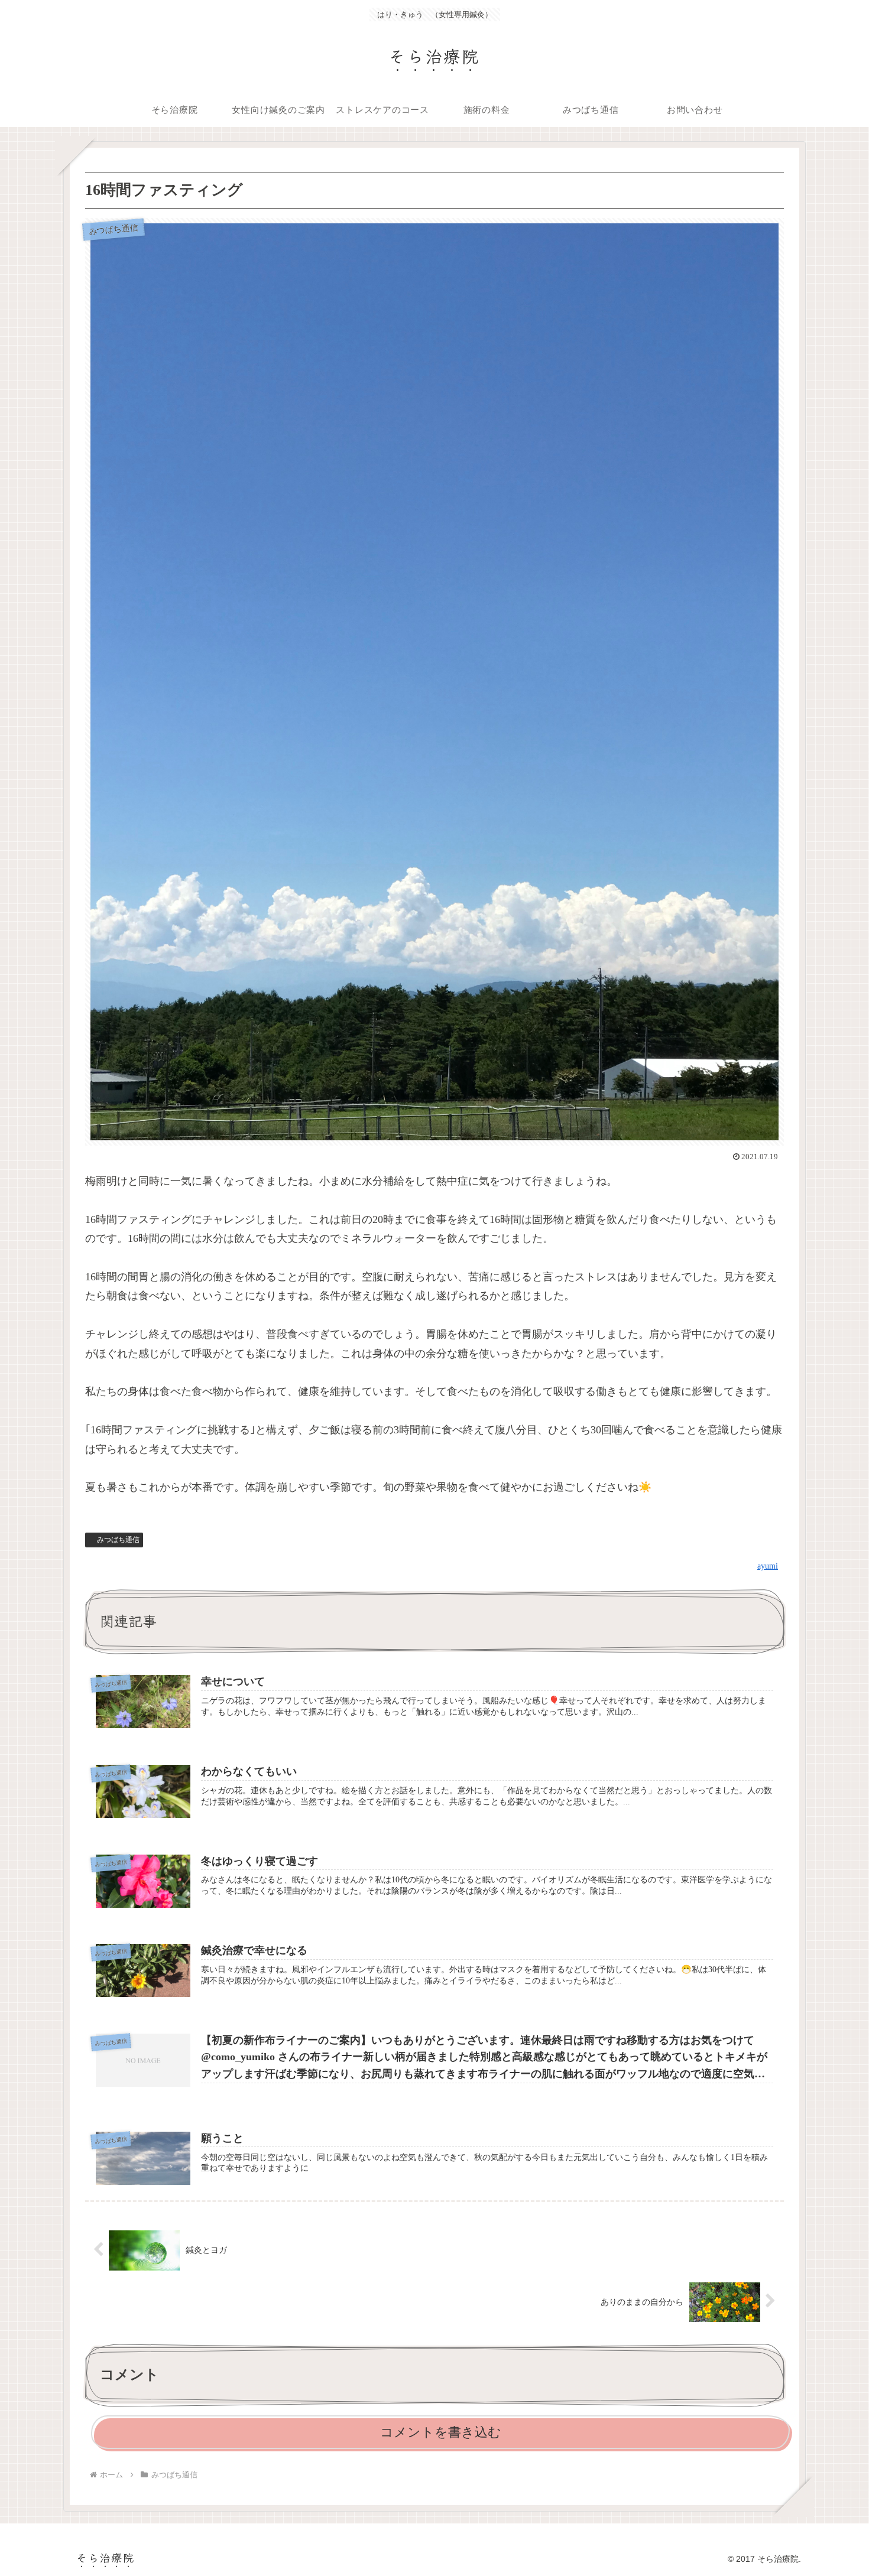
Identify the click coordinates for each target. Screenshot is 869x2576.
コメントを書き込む (441, 2432)
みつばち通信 (118, 1540)
